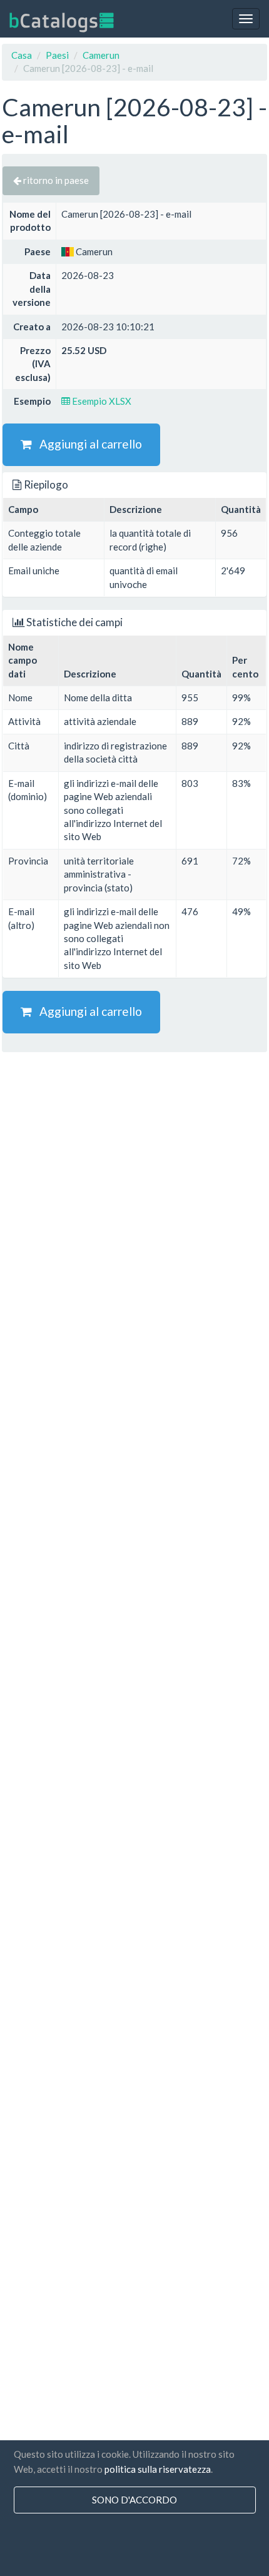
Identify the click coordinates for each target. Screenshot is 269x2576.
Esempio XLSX (101, 401)
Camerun (101, 55)
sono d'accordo (134, 2500)
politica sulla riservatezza (158, 2469)
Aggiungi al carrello (87, 444)
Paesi (57, 55)
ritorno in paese (55, 180)
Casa (22, 55)
